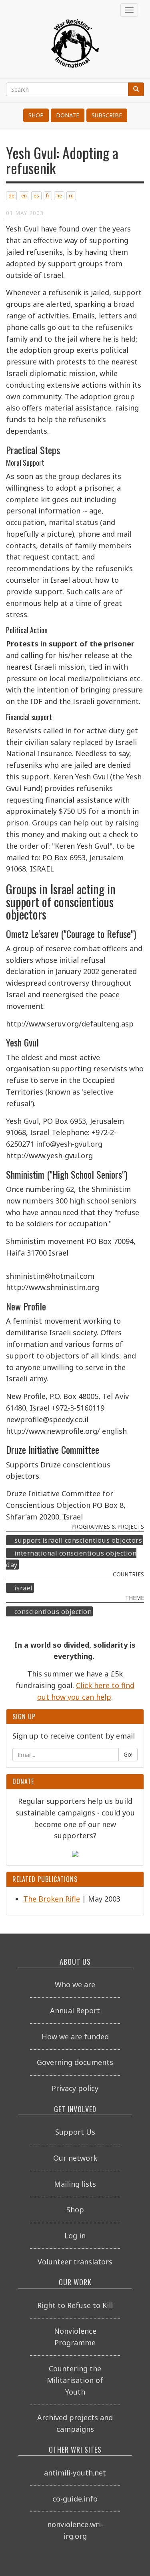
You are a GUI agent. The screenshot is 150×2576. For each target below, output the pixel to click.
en (24, 196)
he (59, 196)
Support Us (75, 2132)
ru (71, 196)
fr (48, 196)
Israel (24, 1588)
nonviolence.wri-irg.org (75, 2530)
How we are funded (75, 2037)
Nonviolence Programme (75, 2337)
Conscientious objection (53, 1612)
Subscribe (107, 115)
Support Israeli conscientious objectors (78, 1540)
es (36, 196)
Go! (128, 1754)
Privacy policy (75, 2088)
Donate (68, 115)
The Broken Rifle (52, 1899)
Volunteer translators (75, 2262)
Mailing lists (75, 2184)
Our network (75, 2158)
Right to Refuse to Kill (75, 2305)
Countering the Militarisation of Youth (75, 2380)
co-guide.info (75, 2499)
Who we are (75, 1984)
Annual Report (75, 2010)
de (11, 196)
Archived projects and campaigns (75, 2423)
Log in (75, 2236)
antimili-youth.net (75, 2473)
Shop (36, 115)
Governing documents (75, 2062)
